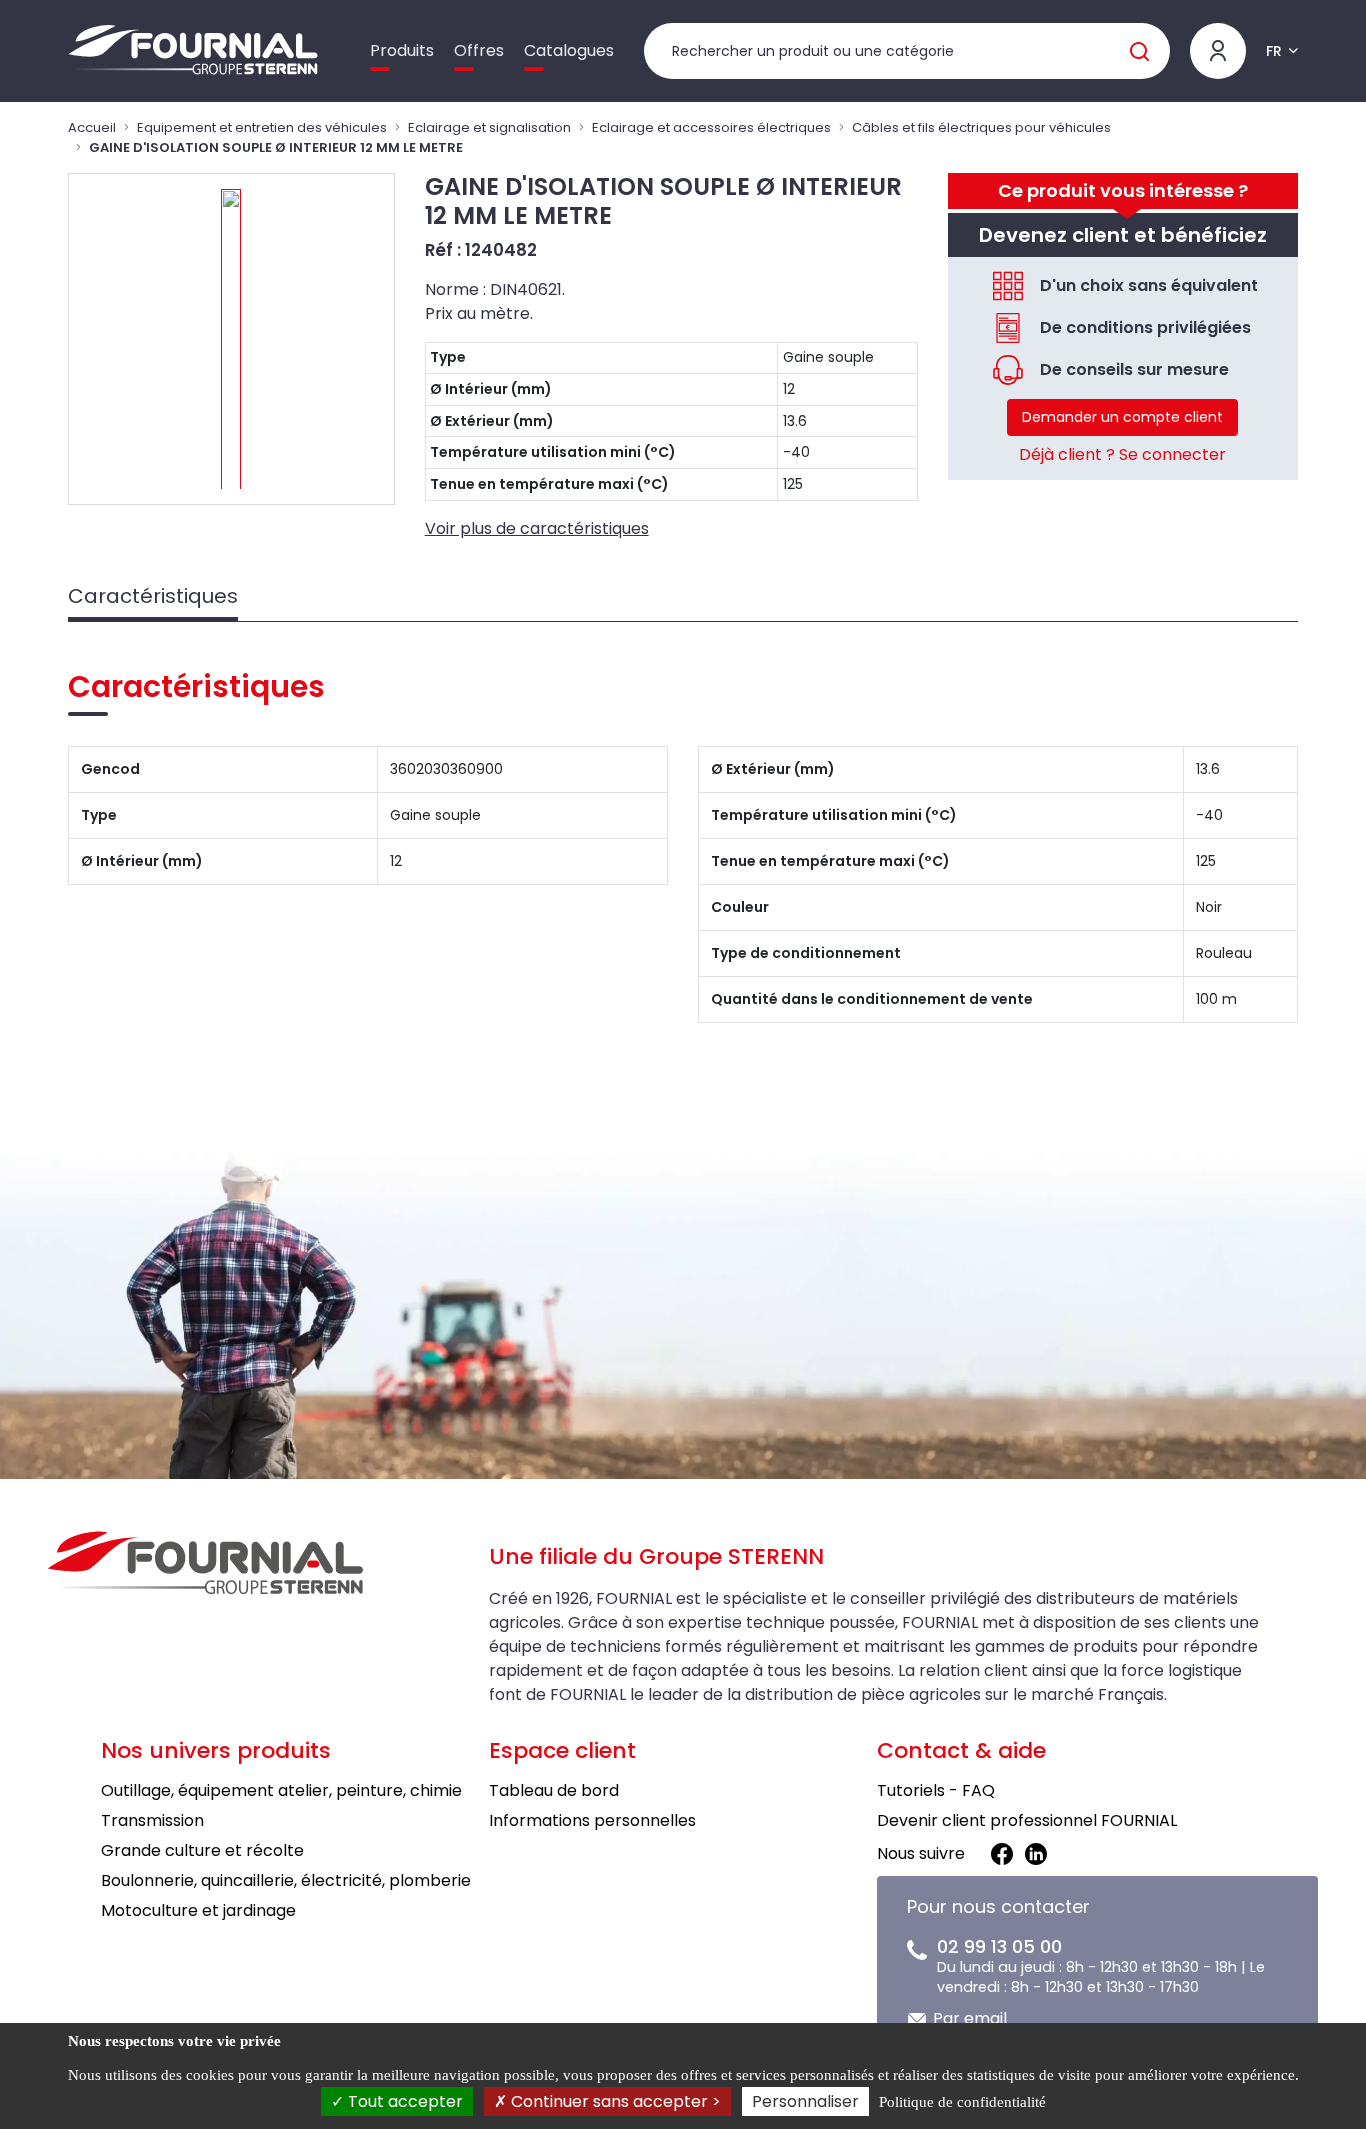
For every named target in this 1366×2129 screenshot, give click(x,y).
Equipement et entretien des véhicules (262, 127)
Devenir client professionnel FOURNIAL (1027, 1820)
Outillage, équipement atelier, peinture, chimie (281, 1790)
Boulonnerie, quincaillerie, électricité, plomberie (286, 1880)
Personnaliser (805, 2101)
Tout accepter (403, 2101)
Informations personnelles (592, 1820)
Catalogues (569, 50)
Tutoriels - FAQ (936, 1790)
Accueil (92, 127)
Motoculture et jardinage (198, 1910)
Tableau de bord (554, 1790)
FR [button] (1274, 51)
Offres (479, 50)
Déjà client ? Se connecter (1122, 454)
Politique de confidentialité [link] (962, 2102)
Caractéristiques (153, 596)
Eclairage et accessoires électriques (711, 127)
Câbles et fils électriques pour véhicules (981, 127)
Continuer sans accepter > (614, 2101)
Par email (970, 2018)
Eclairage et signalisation (489, 127)
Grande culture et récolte (202, 1850)
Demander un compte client (1122, 417)
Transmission (152, 1820)
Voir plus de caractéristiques (537, 528)
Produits (402, 50)
